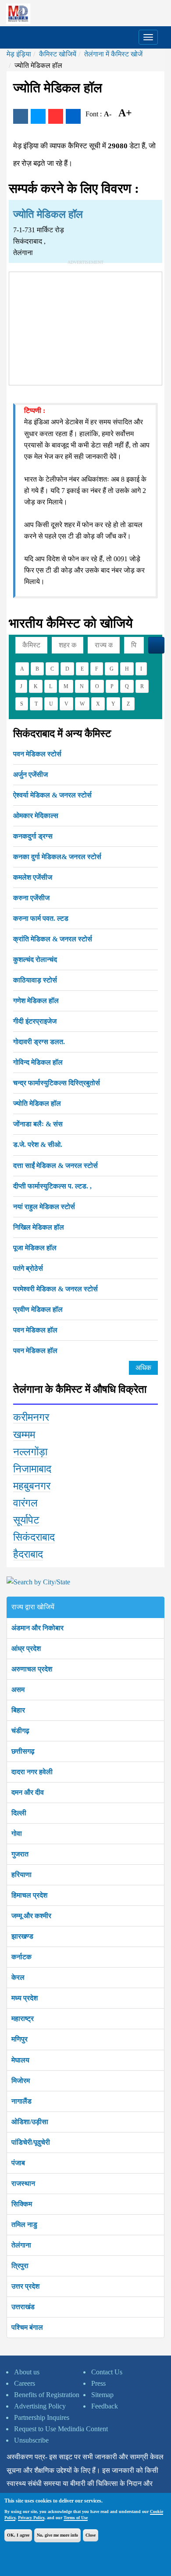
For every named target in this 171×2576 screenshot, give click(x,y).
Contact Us (107, 2372)
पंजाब (18, 2163)
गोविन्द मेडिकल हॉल (38, 1062)
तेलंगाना (21, 2245)
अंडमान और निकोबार (37, 1628)
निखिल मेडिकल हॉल (39, 1227)
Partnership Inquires (42, 2417)
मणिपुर (20, 2039)
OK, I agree (18, 2535)
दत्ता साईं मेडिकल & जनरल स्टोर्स (55, 1166)
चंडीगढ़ (20, 1731)
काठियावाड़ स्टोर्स (35, 980)
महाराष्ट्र (23, 2019)
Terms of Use (76, 2518)
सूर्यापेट (26, 1520)
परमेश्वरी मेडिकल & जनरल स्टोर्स (55, 1289)
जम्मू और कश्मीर (31, 1916)
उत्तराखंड (23, 2307)
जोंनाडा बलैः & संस (38, 1124)
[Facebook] (21, 116)
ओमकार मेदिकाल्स (36, 816)
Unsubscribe (31, 2440)
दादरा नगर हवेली (32, 1772)
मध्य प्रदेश (25, 1998)
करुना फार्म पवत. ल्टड (41, 918)
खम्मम (24, 1435)
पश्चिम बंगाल (27, 2327)
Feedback (105, 2406)
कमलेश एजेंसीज (33, 877)
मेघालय (20, 2060)
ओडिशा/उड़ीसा (30, 2122)
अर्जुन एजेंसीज (30, 774)
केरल (18, 1977)
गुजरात (20, 1854)
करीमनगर (31, 1417)
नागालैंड (21, 2101)
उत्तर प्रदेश (25, 2286)
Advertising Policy (40, 2406)
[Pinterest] (56, 116)
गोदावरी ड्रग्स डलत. (39, 1042)
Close (91, 2535)
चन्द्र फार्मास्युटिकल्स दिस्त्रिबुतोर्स (57, 1083)
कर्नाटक (21, 1957)
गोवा (17, 1833)
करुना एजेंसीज (31, 898)
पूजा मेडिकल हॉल (35, 1248)
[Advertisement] (85, 327)
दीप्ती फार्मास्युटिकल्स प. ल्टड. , (52, 1186)
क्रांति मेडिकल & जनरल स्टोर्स (53, 939)
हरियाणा (21, 1875)
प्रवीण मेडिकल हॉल (38, 1309)
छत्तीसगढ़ (23, 1751)
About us (27, 2372)
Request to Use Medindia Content (61, 2429)
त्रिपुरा (20, 2266)
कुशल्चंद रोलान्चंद (35, 959)
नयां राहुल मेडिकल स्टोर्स (44, 1207)
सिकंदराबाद (34, 1537)
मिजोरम (21, 2081)
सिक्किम (22, 2204)
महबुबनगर (32, 1486)
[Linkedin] (73, 116)
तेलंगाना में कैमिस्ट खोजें (113, 54)
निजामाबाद (32, 1469)
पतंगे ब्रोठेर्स (28, 1268)
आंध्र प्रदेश (26, 1648)
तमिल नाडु (24, 2225)
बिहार (18, 1710)
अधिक (143, 1368)
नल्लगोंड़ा (30, 1452)
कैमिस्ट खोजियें (58, 54)
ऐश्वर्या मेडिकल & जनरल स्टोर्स (52, 795)
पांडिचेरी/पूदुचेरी (31, 2142)
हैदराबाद (28, 1554)
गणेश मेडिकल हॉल (36, 1001)
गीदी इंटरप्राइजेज (35, 1021)
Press (98, 2383)
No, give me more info (57, 2535)
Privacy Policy (31, 2518)
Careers (25, 2383)
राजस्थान (23, 2183)
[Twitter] (38, 116)
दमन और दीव (28, 1792)
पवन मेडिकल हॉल (35, 1330)
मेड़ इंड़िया (19, 54)
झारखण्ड (22, 1936)
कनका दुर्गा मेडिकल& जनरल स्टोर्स (57, 857)
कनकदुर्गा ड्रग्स (33, 836)
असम (18, 1690)
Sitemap (102, 2395)
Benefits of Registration (47, 2395)
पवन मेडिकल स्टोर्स (37, 754)
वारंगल (25, 1503)
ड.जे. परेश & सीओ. (38, 1145)
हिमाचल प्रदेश (29, 1895)
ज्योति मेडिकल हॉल (37, 1103)
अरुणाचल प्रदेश (32, 1669)
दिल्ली (19, 1813)
